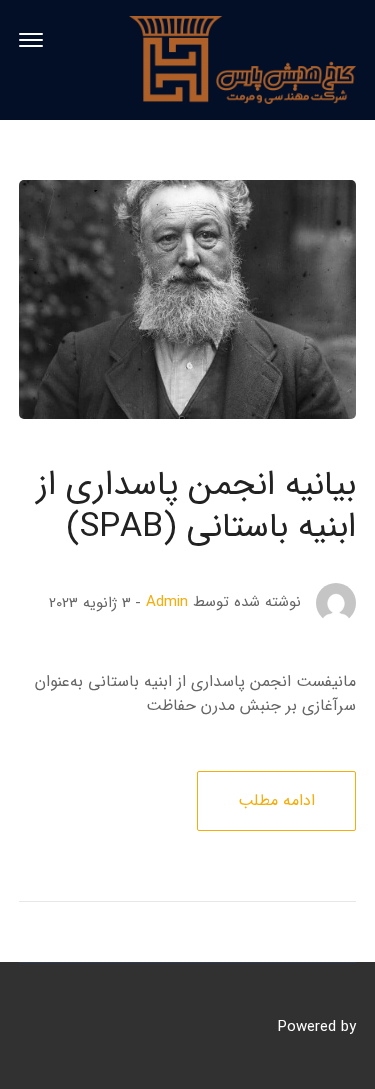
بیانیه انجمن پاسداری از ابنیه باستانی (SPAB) (196, 506)
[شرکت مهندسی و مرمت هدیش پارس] (242, 59)
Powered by (317, 1027)
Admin (167, 602)
